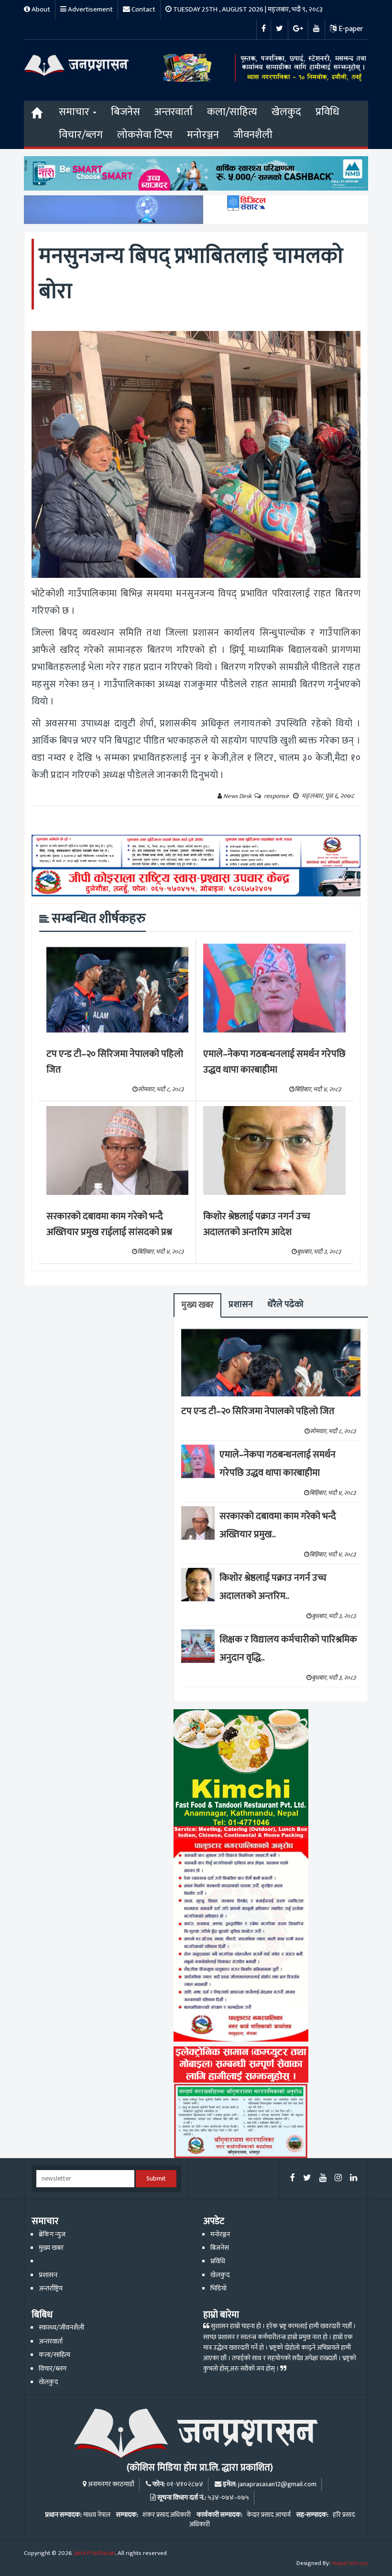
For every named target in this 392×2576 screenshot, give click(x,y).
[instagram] (338, 2178)
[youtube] (323, 2178)
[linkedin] (354, 2178)
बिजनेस (125, 112)
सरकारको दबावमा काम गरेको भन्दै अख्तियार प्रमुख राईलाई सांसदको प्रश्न (109, 1224)
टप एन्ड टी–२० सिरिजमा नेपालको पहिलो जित (115, 1062)
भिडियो (218, 2289)
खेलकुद (286, 112)
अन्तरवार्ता (174, 112)
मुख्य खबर (197, 1305)
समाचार (75, 112)
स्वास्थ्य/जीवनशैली (61, 2328)
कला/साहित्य (232, 112)
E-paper (350, 29)
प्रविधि (327, 112)
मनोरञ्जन (203, 135)
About (40, 9)
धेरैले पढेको (285, 1304)
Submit (156, 2179)
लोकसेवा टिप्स (145, 135)
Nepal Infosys (350, 2563)
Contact (143, 9)
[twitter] (307, 2178)
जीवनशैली (253, 135)
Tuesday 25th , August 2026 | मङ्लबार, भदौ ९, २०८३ (247, 9)
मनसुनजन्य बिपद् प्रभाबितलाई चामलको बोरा (191, 274)
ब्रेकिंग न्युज (52, 2235)
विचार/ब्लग (81, 135)
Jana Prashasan (94, 2553)
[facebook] (293, 2178)
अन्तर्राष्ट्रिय (51, 2289)
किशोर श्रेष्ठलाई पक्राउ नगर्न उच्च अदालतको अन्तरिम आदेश (257, 1224)
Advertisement (90, 9)
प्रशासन (241, 1304)
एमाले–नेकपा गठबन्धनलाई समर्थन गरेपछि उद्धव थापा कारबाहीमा (274, 1062)
